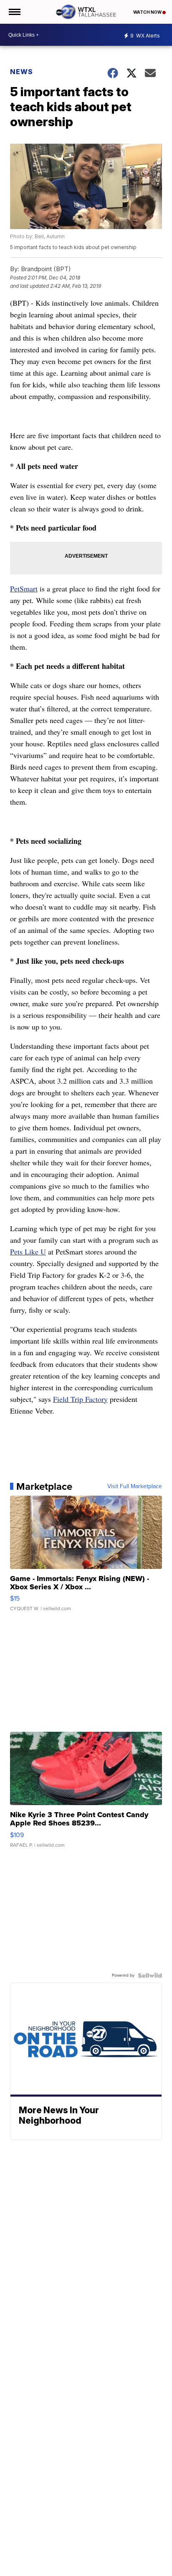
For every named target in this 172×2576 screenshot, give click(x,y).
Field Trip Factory (80, 1399)
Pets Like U (28, 1252)
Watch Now (148, 12)
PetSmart (24, 589)
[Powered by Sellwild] (150, 1975)
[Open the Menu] (14, 12)
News (21, 72)
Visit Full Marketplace (135, 1486)
